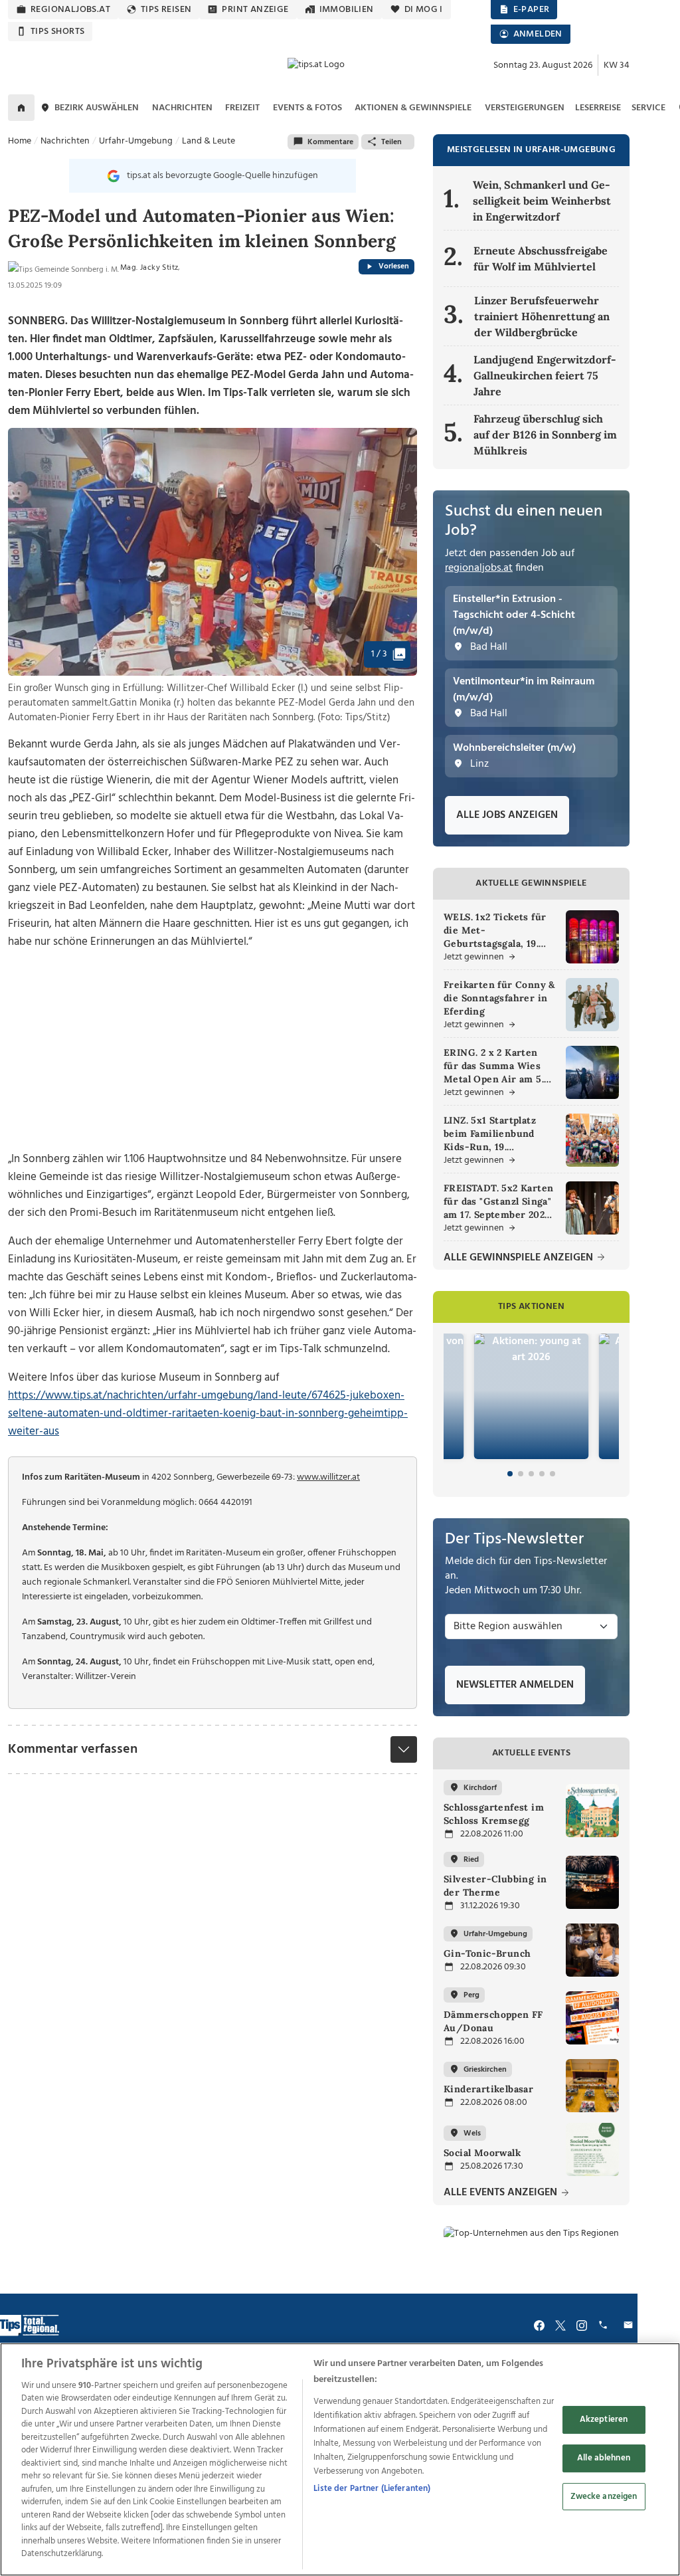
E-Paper (532, 10)
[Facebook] (539, 2325)
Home (20, 141)
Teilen (391, 142)
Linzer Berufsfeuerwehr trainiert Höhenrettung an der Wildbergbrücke (542, 316)
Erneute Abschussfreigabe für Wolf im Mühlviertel (541, 258)
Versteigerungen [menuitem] (525, 108)
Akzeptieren (604, 2420)
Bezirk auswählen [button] (97, 108)
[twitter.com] (560, 2325)
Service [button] (648, 108)
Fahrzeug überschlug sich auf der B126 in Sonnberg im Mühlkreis (545, 435)
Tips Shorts (57, 32)
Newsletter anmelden (515, 1685)
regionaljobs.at (70, 10)
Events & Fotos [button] (307, 108)
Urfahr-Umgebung (136, 141)
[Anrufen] (605, 2325)
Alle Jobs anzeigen (507, 815)
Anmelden (538, 34)
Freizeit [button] (242, 108)
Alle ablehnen (604, 2458)
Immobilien (347, 10)
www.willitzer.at (328, 1477)
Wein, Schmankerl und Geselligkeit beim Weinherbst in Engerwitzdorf (542, 201)
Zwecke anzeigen (604, 2497)
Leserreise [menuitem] (598, 108)
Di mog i (424, 10)
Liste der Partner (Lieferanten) (372, 2489)
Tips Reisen (166, 10)
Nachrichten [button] (182, 108)
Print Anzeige (255, 10)
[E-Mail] (630, 2325)
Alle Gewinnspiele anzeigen (520, 1258)
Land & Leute (209, 141)
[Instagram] (582, 2325)
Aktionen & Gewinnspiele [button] (413, 108)
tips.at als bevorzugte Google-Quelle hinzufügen (222, 176)
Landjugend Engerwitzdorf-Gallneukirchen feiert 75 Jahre (545, 375)
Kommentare (330, 142)
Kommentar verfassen (73, 1749)
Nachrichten (65, 141)
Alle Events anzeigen (502, 2193)
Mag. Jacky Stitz (149, 268)
